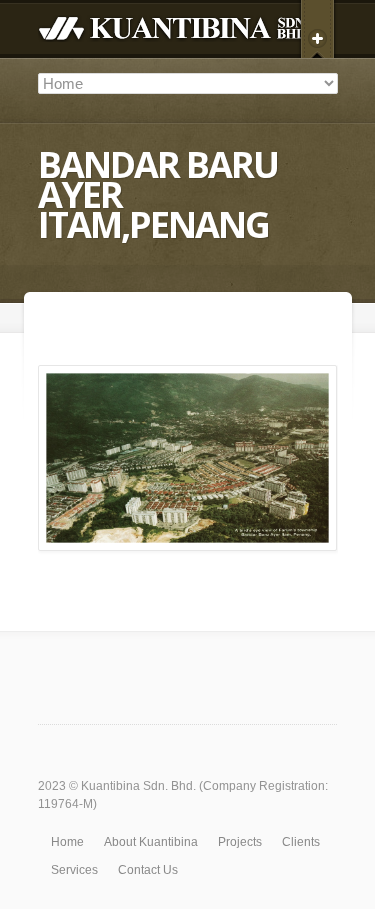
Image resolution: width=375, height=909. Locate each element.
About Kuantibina (151, 842)
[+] (317, 34)
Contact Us (148, 870)
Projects (240, 842)
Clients (301, 842)
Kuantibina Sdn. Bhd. (138, 786)
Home (67, 842)
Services (74, 870)
